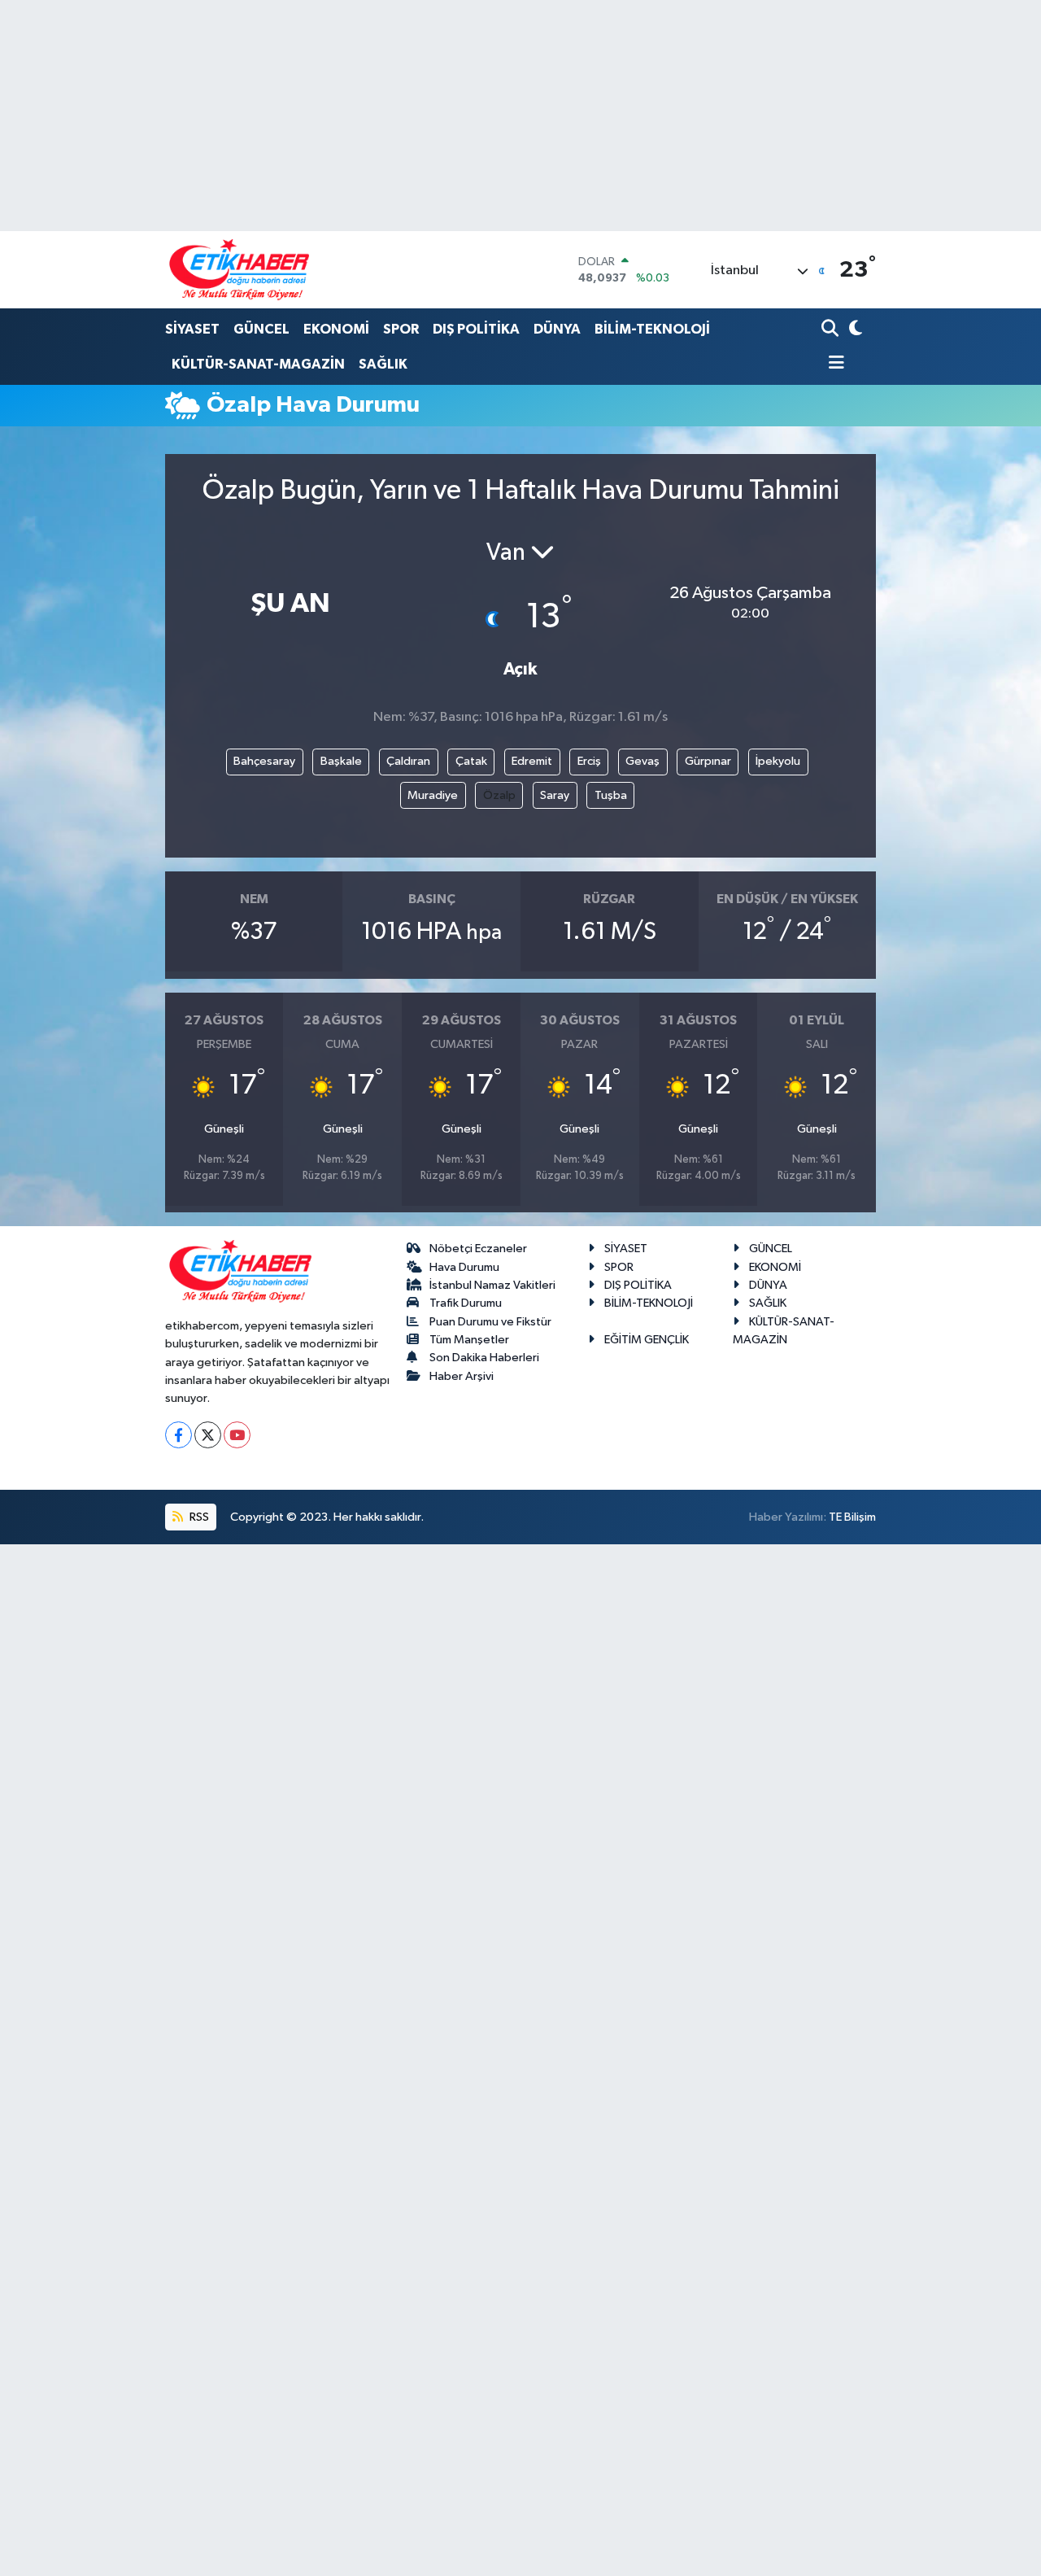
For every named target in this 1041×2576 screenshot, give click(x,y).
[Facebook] (179, 1435)
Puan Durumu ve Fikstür (490, 1322)
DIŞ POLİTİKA (476, 329)
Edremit (532, 761)
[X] (208, 1435)
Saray (555, 795)
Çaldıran (408, 761)
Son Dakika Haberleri (484, 1358)
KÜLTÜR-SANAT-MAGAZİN (258, 364)
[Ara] (832, 330)
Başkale (341, 761)
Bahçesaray (264, 761)
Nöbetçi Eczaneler (478, 1249)
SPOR (401, 329)
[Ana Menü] (833, 364)
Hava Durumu (464, 1267)
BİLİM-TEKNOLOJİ (652, 329)
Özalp (499, 795)
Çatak (471, 761)
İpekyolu (778, 761)
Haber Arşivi (462, 1376)
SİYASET (192, 329)
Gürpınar (708, 761)
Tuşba (611, 795)
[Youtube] (237, 1435)
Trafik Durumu (466, 1303)
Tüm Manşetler (469, 1340)
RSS (198, 1517)
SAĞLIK (383, 364)
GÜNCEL (261, 329)
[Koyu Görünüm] (854, 330)
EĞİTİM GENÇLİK (647, 1340)
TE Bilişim (852, 1517)
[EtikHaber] (240, 270)
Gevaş (642, 761)
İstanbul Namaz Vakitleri (492, 1285)
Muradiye (433, 795)
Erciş (589, 761)
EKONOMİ (336, 329)
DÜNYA (557, 329)
